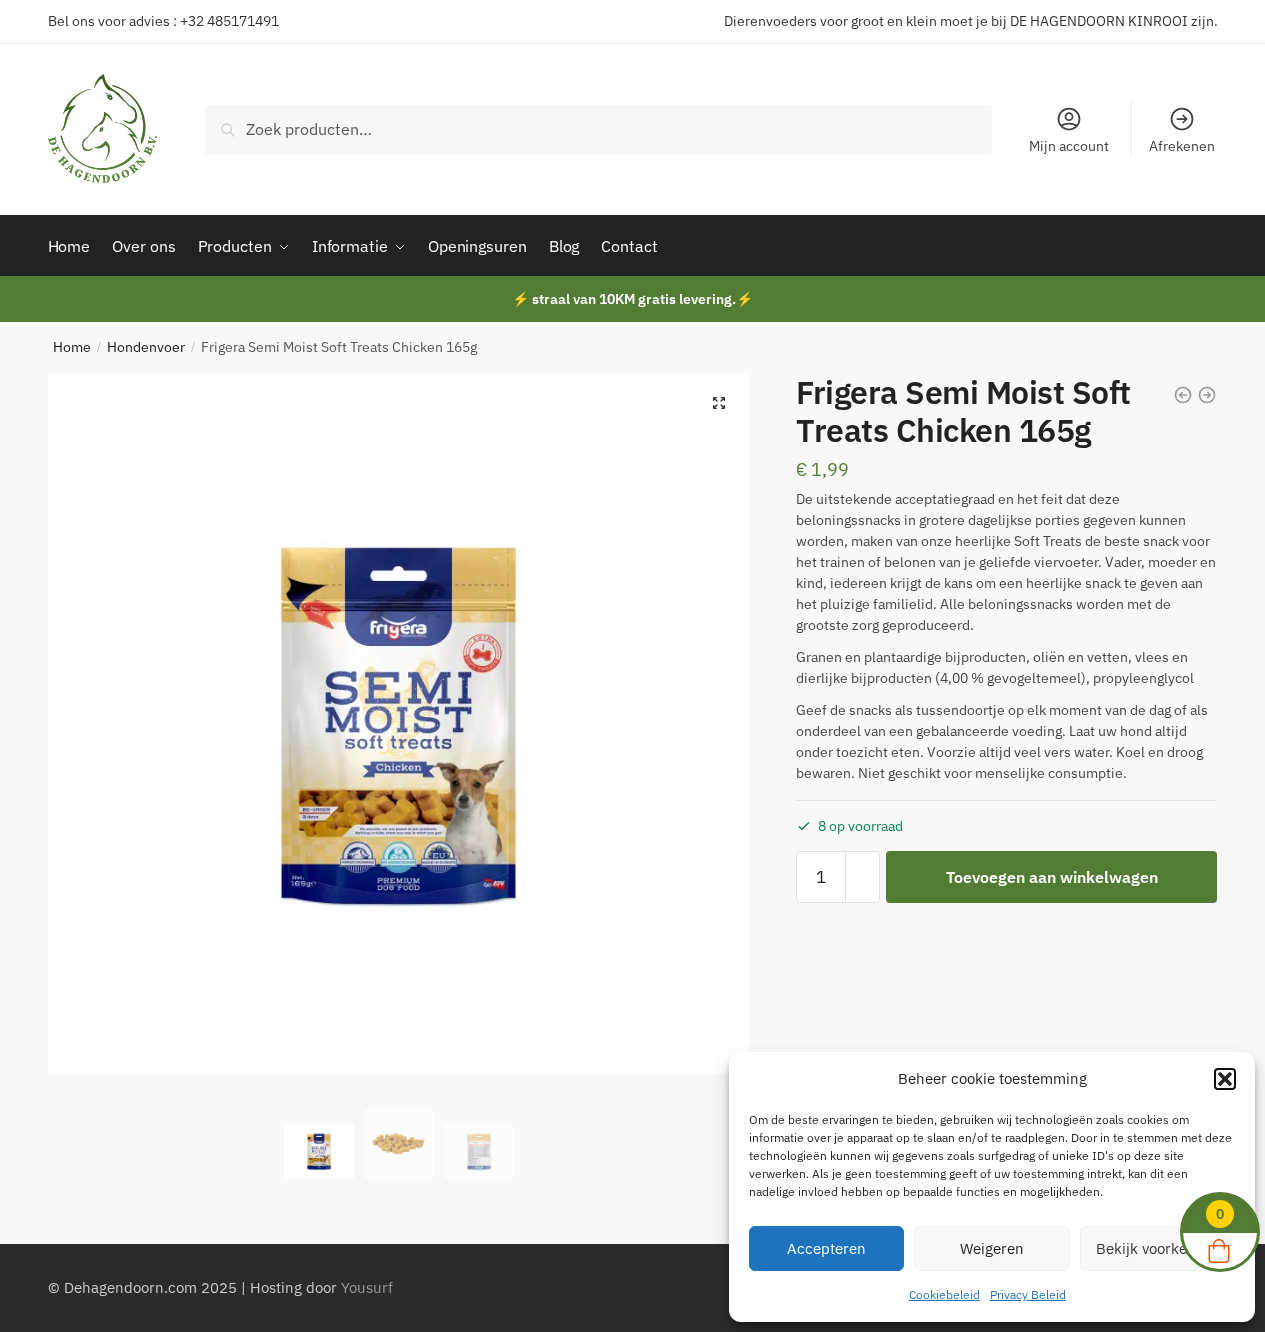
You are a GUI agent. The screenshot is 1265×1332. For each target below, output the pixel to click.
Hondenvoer (146, 347)
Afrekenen (1182, 146)
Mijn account (1069, 146)
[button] (1225, 1079)
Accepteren (826, 1248)
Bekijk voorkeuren (1157, 1248)
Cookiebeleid (944, 1294)
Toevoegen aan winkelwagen (1052, 877)
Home (72, 347)
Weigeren (992, 1248)
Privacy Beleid (1028, 1294)
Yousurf (367, 1287)
